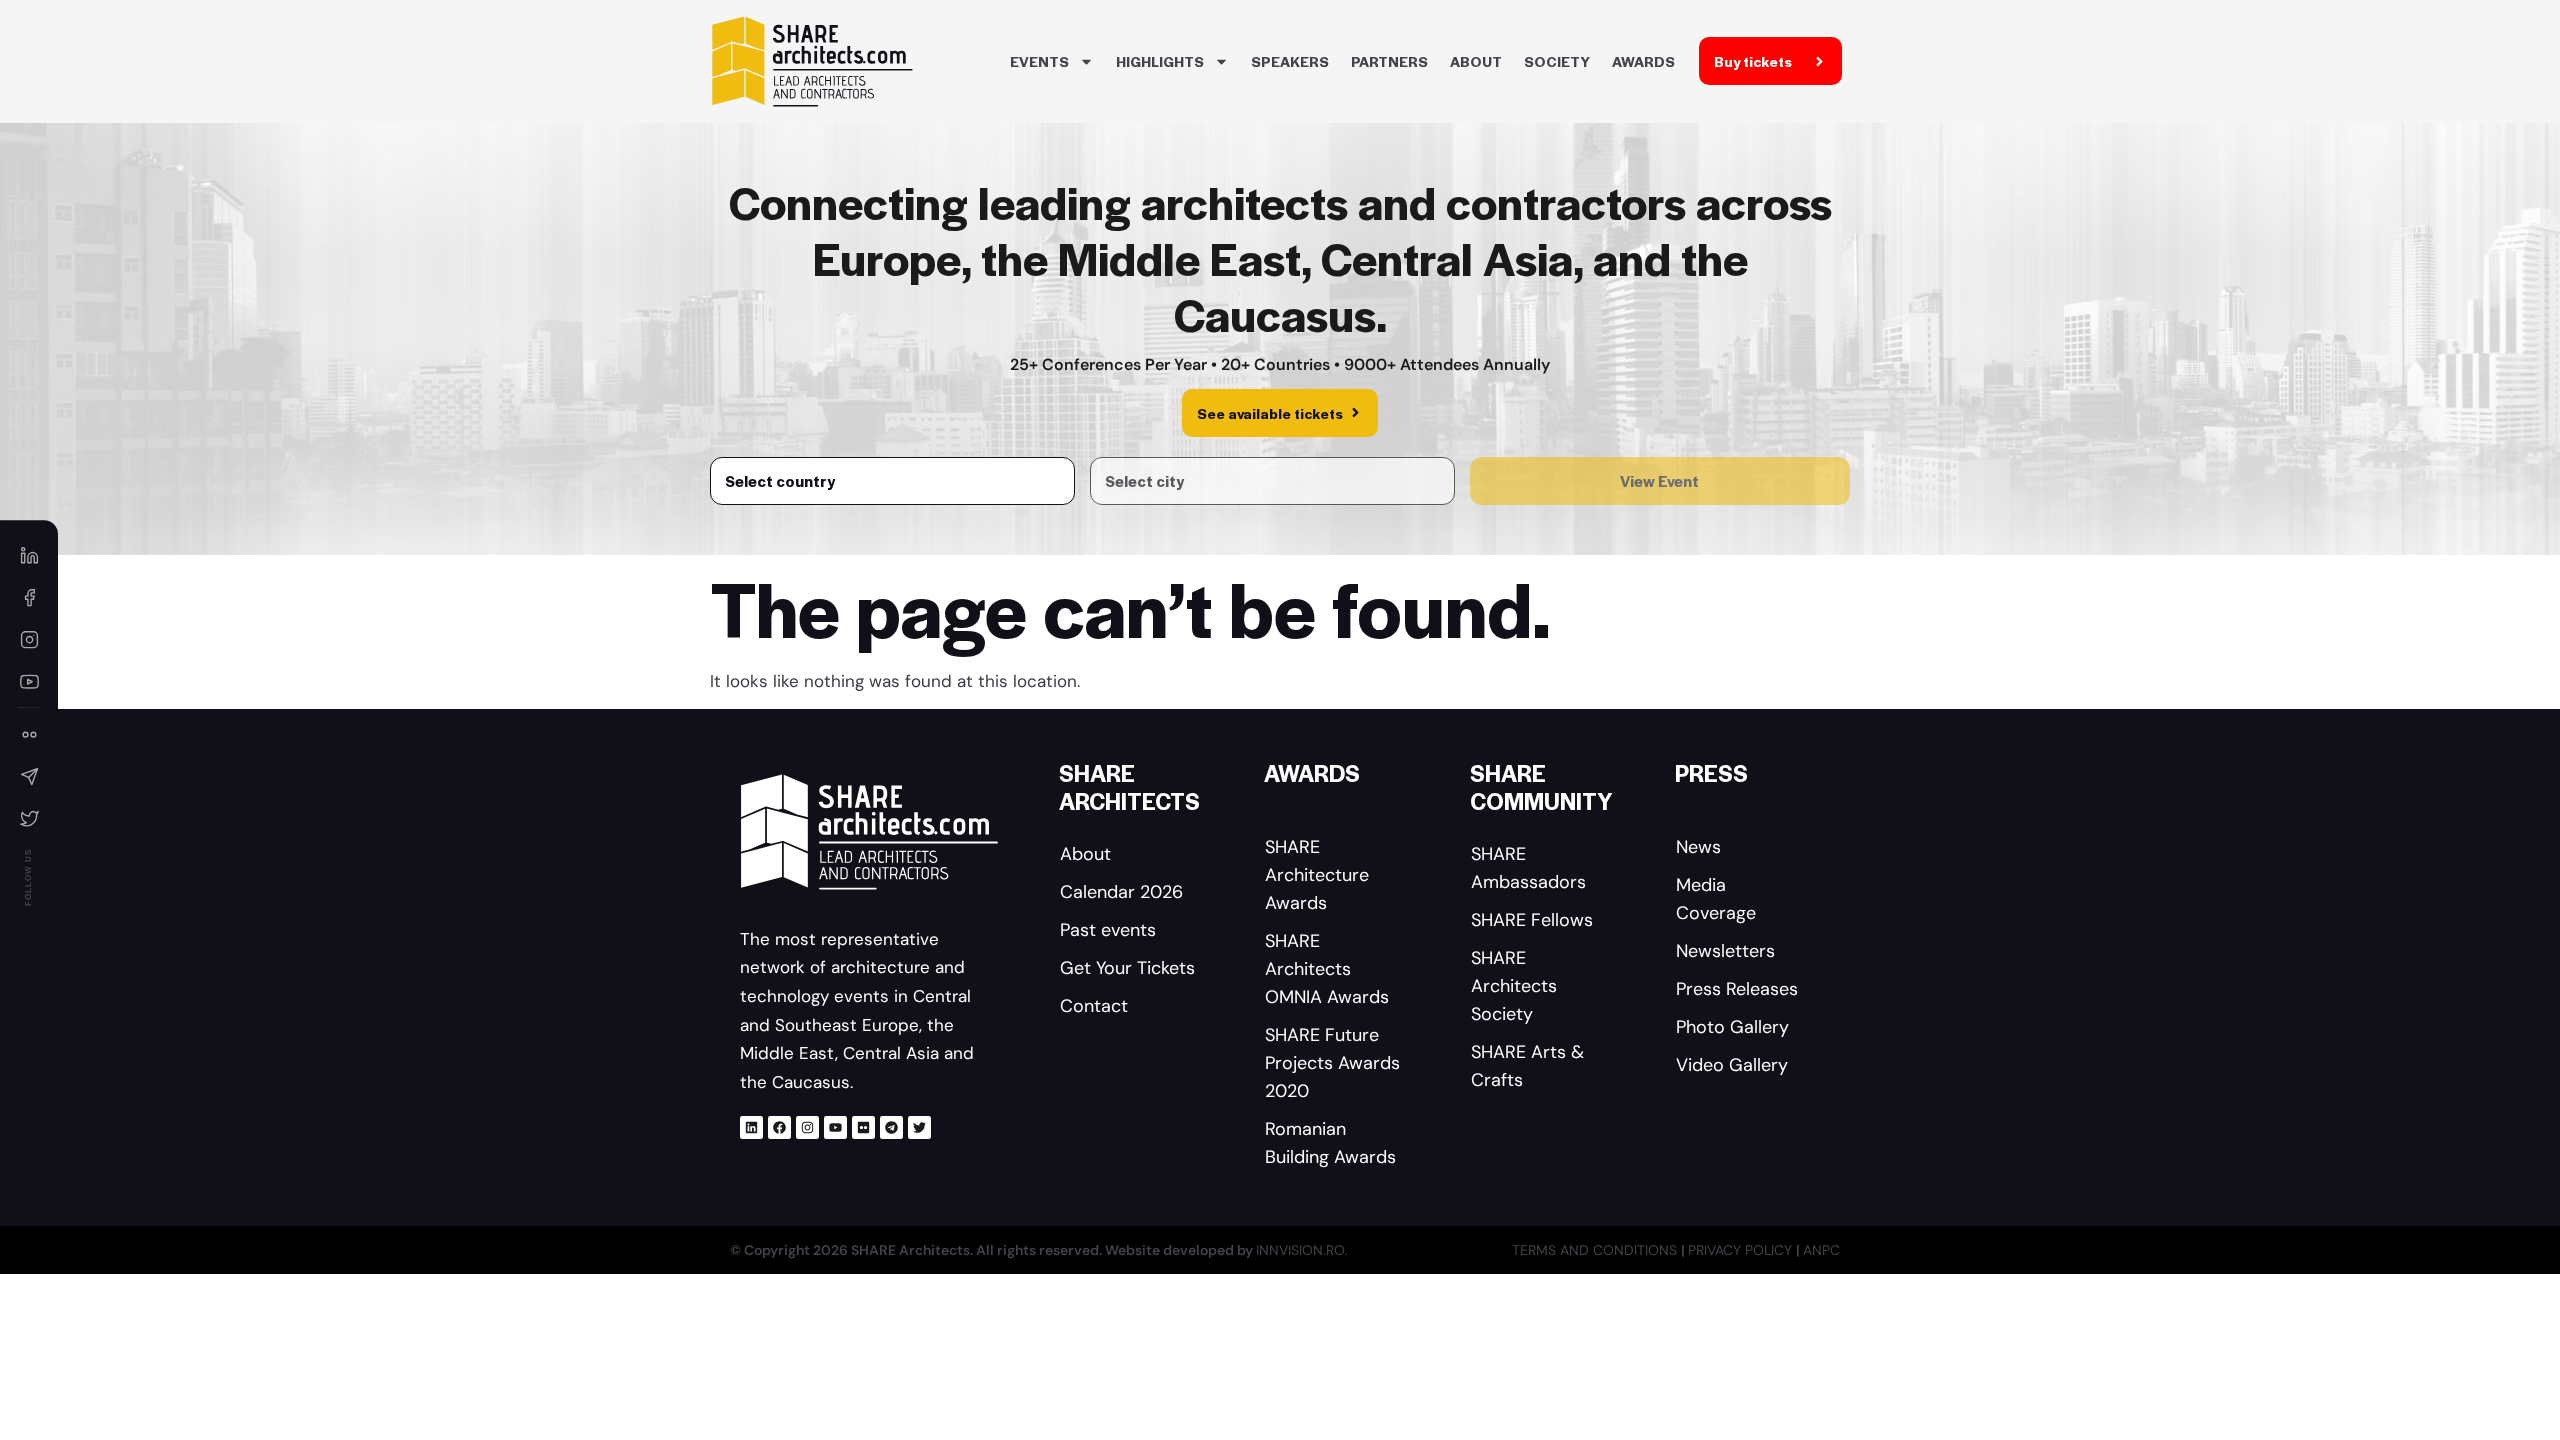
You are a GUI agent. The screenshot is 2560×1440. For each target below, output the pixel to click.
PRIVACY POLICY (1742, 1250)
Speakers (1290, 61)
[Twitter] (919, 1127)
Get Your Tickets (1127, 968)
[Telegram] (891, 1127)
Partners (1389, 61)
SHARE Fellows (1532, 920)
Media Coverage (1716, 899)
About (1476, 61)
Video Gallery (1732, 1065)
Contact (1094, 1006)
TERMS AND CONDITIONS (1596, 1250)
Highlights (1160, 61)
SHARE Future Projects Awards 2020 (1332, 1063)
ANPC (1821, 1250)
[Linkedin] (751, 1127)
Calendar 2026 (1121, 892)
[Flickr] (863, 1127)
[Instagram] (807, 1127)
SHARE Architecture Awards (1317, 875)
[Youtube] (835, 1127)
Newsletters (1725, 951)
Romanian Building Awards (1330, 1143)
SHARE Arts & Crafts (1527, 1066)
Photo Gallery (1732, 1027)
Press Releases (1737, 989)
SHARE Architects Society (1514, 986)
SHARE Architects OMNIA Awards (1327, 969)
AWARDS (1643, 61)
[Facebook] (779, 1127)
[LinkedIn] (29, 555)
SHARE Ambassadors (1528, 868)
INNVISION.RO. (1302, 1250)
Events (1039, 61)
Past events (1108, 930)
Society (1557, 61)
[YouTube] (29, 681)
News (1698, 847)
